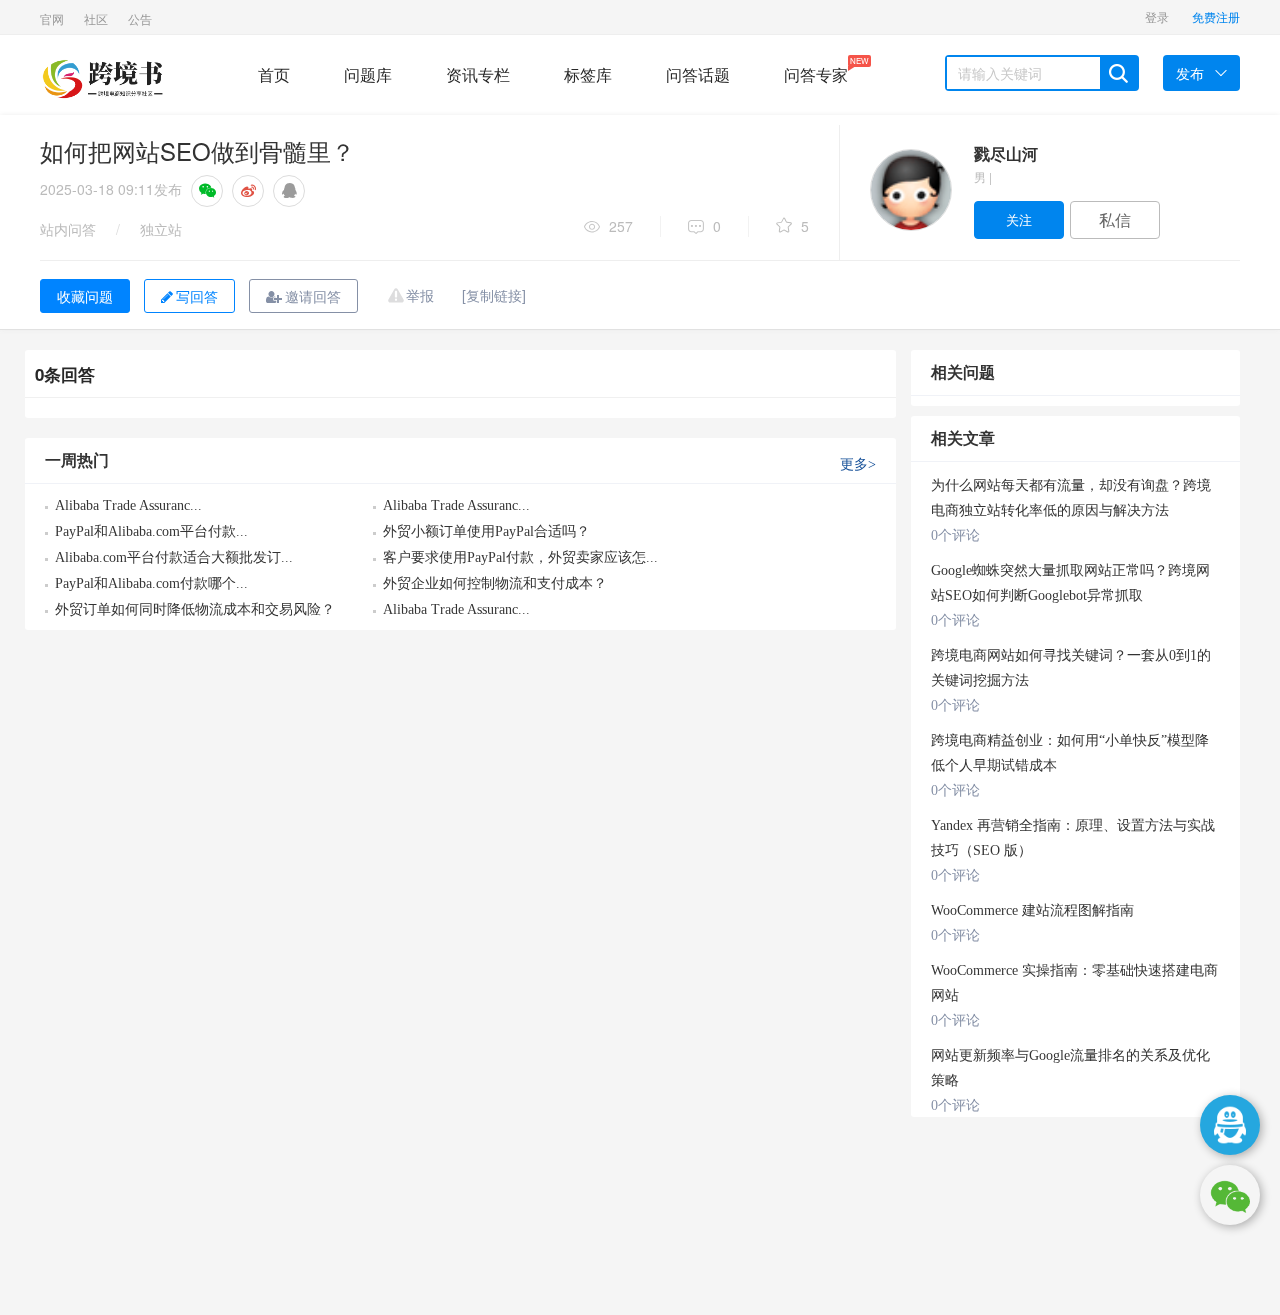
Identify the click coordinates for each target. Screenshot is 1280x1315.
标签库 (588, 74)
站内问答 (68, 229)
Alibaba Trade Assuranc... (128, 505)
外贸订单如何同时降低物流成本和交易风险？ (195, 609)
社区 (96, 18)
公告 (140, 18)
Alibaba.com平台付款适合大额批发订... (174, 557)
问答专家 (816, 70)
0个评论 (955, 535)
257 (621, 226)
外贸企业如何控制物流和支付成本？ (495, 583)
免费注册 (1216, 16)
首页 (274, 74)
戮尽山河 (1006, 153)
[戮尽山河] (910, 190)
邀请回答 (313, 296)
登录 (1157, 16)
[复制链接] (494, 295)
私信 (1115, 219)
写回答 (197, 296)
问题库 (368, 74)
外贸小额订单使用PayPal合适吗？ (486, 531)
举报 (420, 295)
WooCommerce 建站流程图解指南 (1032, 910)
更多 (858, 464)
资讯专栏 (478, 74)
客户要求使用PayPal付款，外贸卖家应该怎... (520, 557)
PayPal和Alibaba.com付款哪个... (151, 583)
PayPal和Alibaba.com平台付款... (151, 531)
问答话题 (698, 74)
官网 (52, 18)
